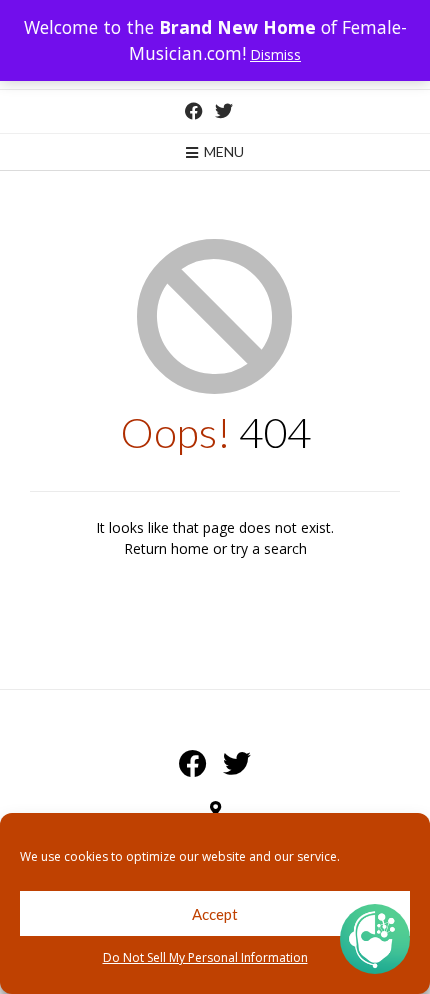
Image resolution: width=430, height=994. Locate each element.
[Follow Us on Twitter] (224, 111)
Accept (215, 914)
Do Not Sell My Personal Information (205, 957)
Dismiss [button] (275, 54)
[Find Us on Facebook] (194, 111)
